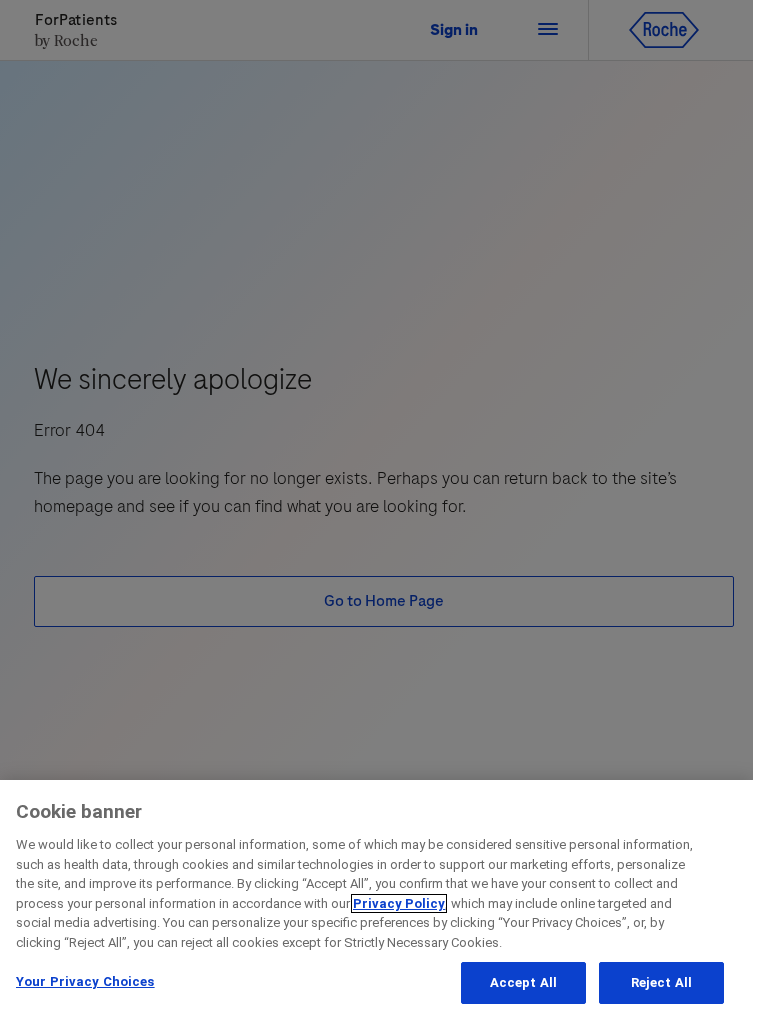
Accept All (523, 982)
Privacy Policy (399, 903)
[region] (376, 902)
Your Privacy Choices (85, 981)
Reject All (661, 982)
